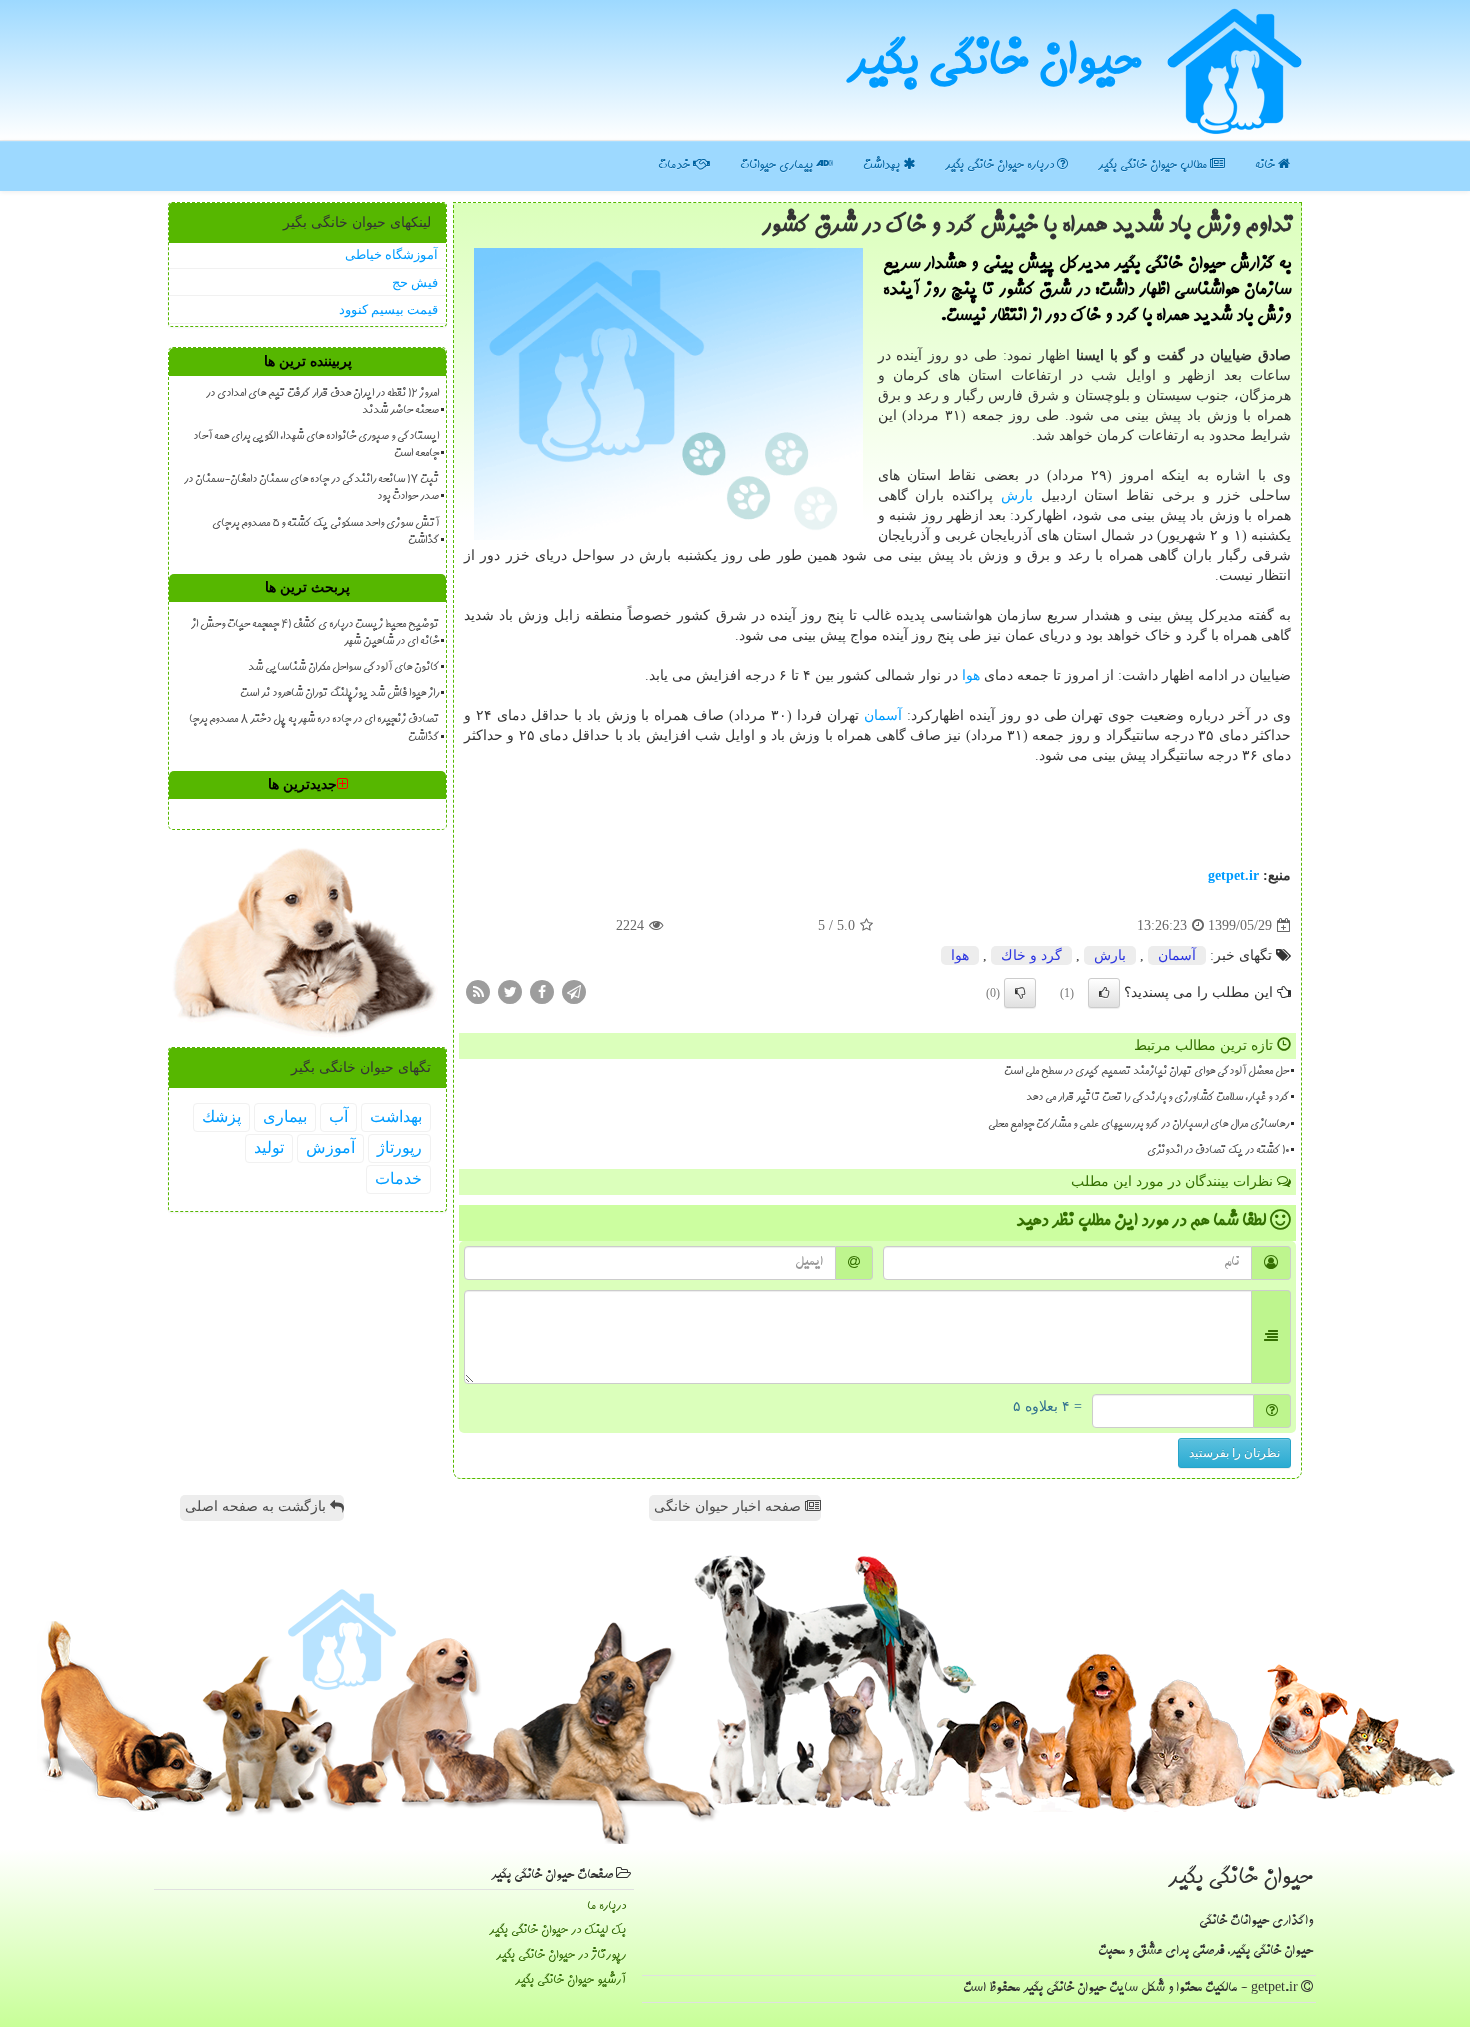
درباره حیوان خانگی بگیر (1001, 165)
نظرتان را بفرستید (1234, 1453)
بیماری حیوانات (778, 165)
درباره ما (606, 1906)
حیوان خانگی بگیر (994, 65)
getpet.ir (1233, 875)
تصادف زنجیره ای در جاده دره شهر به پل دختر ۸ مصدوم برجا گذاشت (314, 728)
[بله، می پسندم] (1104, 993)
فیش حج (415, 282)
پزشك (221, 1116)
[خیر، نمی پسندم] (1020, 993)
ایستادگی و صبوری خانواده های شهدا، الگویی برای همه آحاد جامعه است (316, 445)
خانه (1266, 165)
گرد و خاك (1031, 955)
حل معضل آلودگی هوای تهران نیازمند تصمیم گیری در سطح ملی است (1146, 1072)
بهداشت (883, 165)
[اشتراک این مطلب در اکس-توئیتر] (510, 991)
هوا (971, 675)
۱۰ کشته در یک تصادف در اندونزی (1218, 1151)
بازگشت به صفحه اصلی (257, 1506)
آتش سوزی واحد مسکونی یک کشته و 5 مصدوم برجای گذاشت (325, 532)
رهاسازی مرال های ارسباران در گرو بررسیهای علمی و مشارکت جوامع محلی (1138, 1125)
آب (338, 1116)
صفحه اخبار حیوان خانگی (729, 1506)
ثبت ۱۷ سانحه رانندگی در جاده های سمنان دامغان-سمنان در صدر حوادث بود (311, 488)
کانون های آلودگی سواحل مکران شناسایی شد (343, 668)
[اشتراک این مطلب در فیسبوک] (542, 991)
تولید (269, 1147)
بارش (1017, 495)
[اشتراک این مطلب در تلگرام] (574, 991)
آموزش (330, 1147)
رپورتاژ (399, 1147)
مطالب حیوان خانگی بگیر (1154, 165)
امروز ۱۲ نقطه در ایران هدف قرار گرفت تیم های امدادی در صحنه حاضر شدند (322, 402)
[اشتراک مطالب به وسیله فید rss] (478, 991)
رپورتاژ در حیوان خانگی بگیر (561, 1955)
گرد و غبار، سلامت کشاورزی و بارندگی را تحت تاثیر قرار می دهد (1157, 1098)
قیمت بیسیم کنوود (388, 309)
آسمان (883, 715)
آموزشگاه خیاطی (391, 254)
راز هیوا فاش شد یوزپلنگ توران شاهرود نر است (339, 694)
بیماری (285, 1116)
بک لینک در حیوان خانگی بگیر (557, 1930)
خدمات (675, 165)
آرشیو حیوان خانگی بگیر (570, 1980)
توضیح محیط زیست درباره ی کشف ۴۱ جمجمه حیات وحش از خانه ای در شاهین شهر (315, 633)
